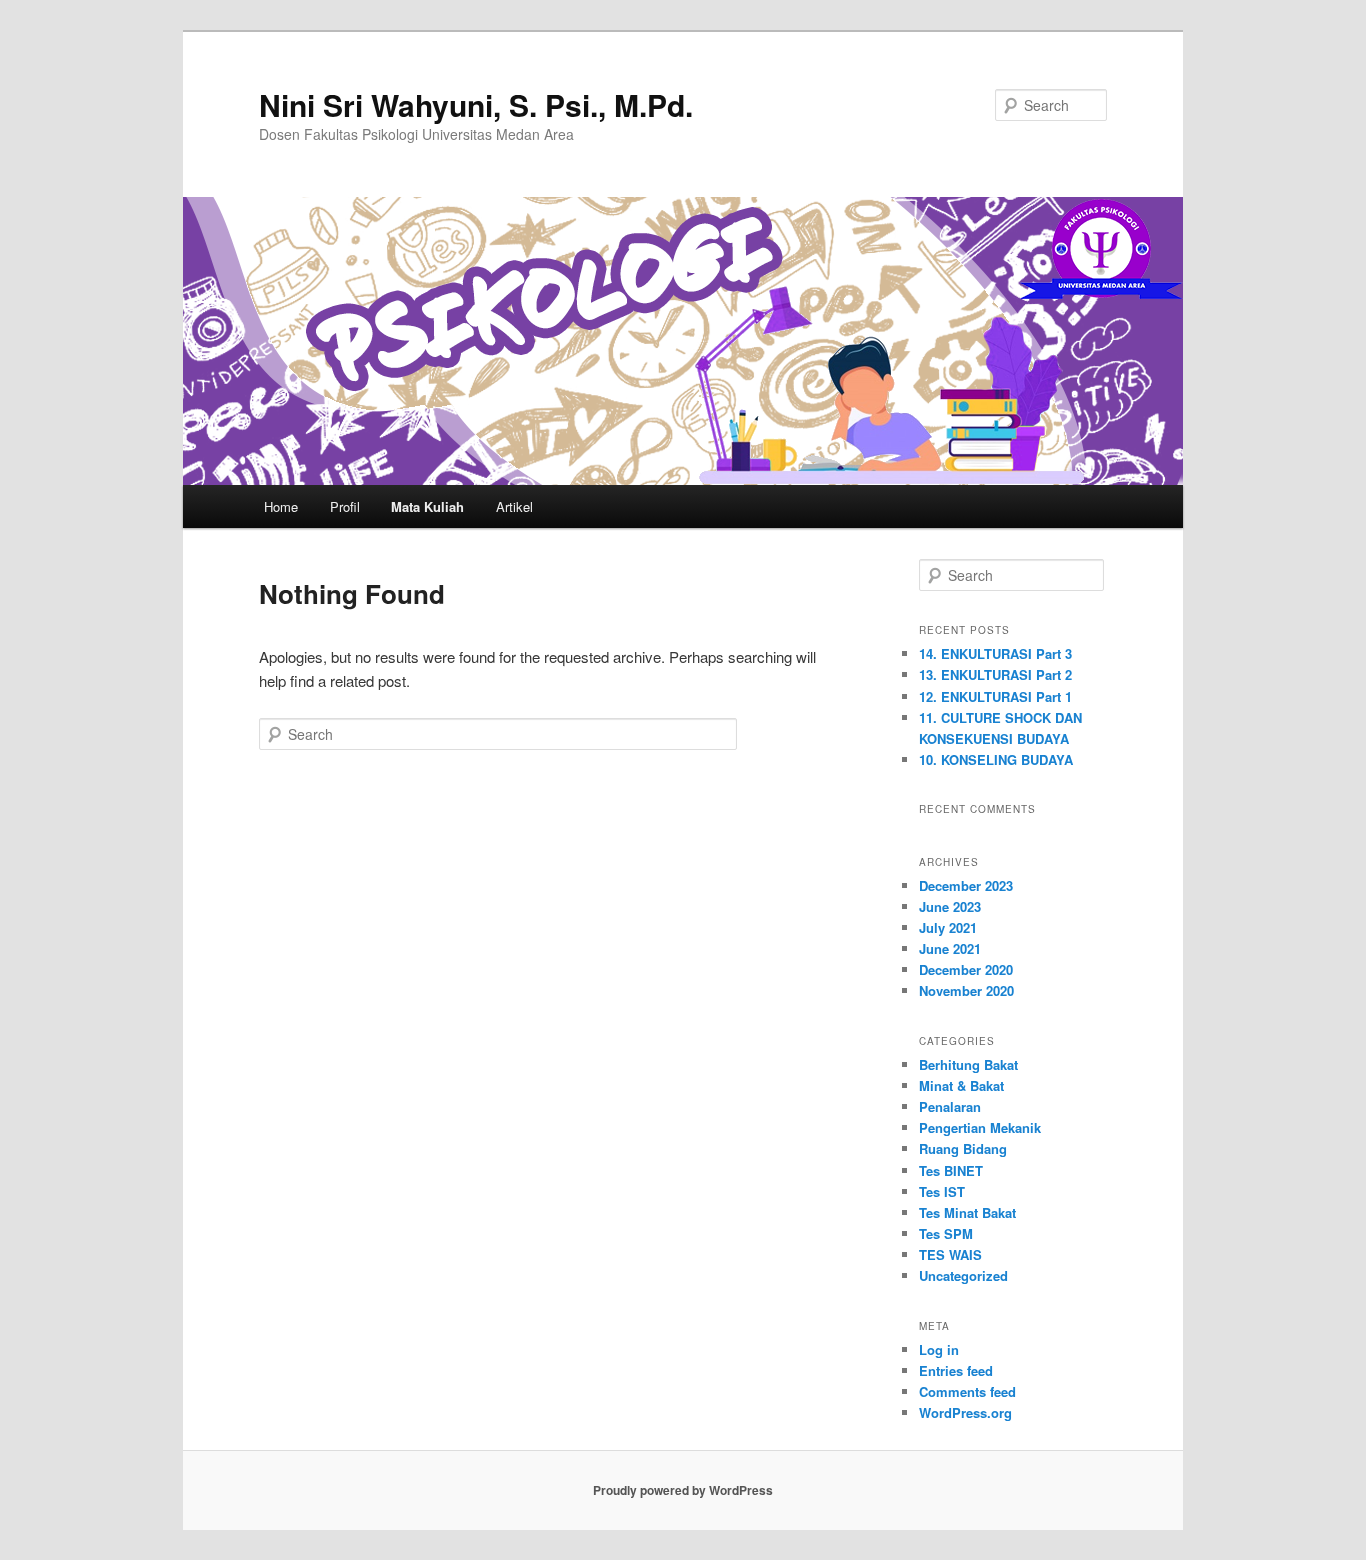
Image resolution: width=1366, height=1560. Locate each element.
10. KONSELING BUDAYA (996, 759)
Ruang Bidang (963, 1148)
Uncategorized (963, 1275)
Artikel (514, 506)
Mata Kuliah (427, 506)
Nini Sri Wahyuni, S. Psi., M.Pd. (476, 104)
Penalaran (950, 1106)
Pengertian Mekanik (980, 1127)
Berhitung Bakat (968, 1064)
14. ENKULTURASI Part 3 (995, 653)
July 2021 (948, 927)
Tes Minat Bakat (967, 1212)
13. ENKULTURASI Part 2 (995, 674)
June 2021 (950, 948)
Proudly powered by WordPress (683, 1490)
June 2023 (950, 906)
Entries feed (956, 1370)
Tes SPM (946, 1233)
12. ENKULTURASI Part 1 (995, 696)
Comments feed (967, 1391)
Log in (939, 1349)
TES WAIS (950, 1254)
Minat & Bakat (961, 1085)
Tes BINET (951, 1170)
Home (281, 506)
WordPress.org (965, 1412)
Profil (345, 506)
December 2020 (966, 969)
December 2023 (966, 885)
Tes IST (942, 1191)
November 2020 (966, 990)
